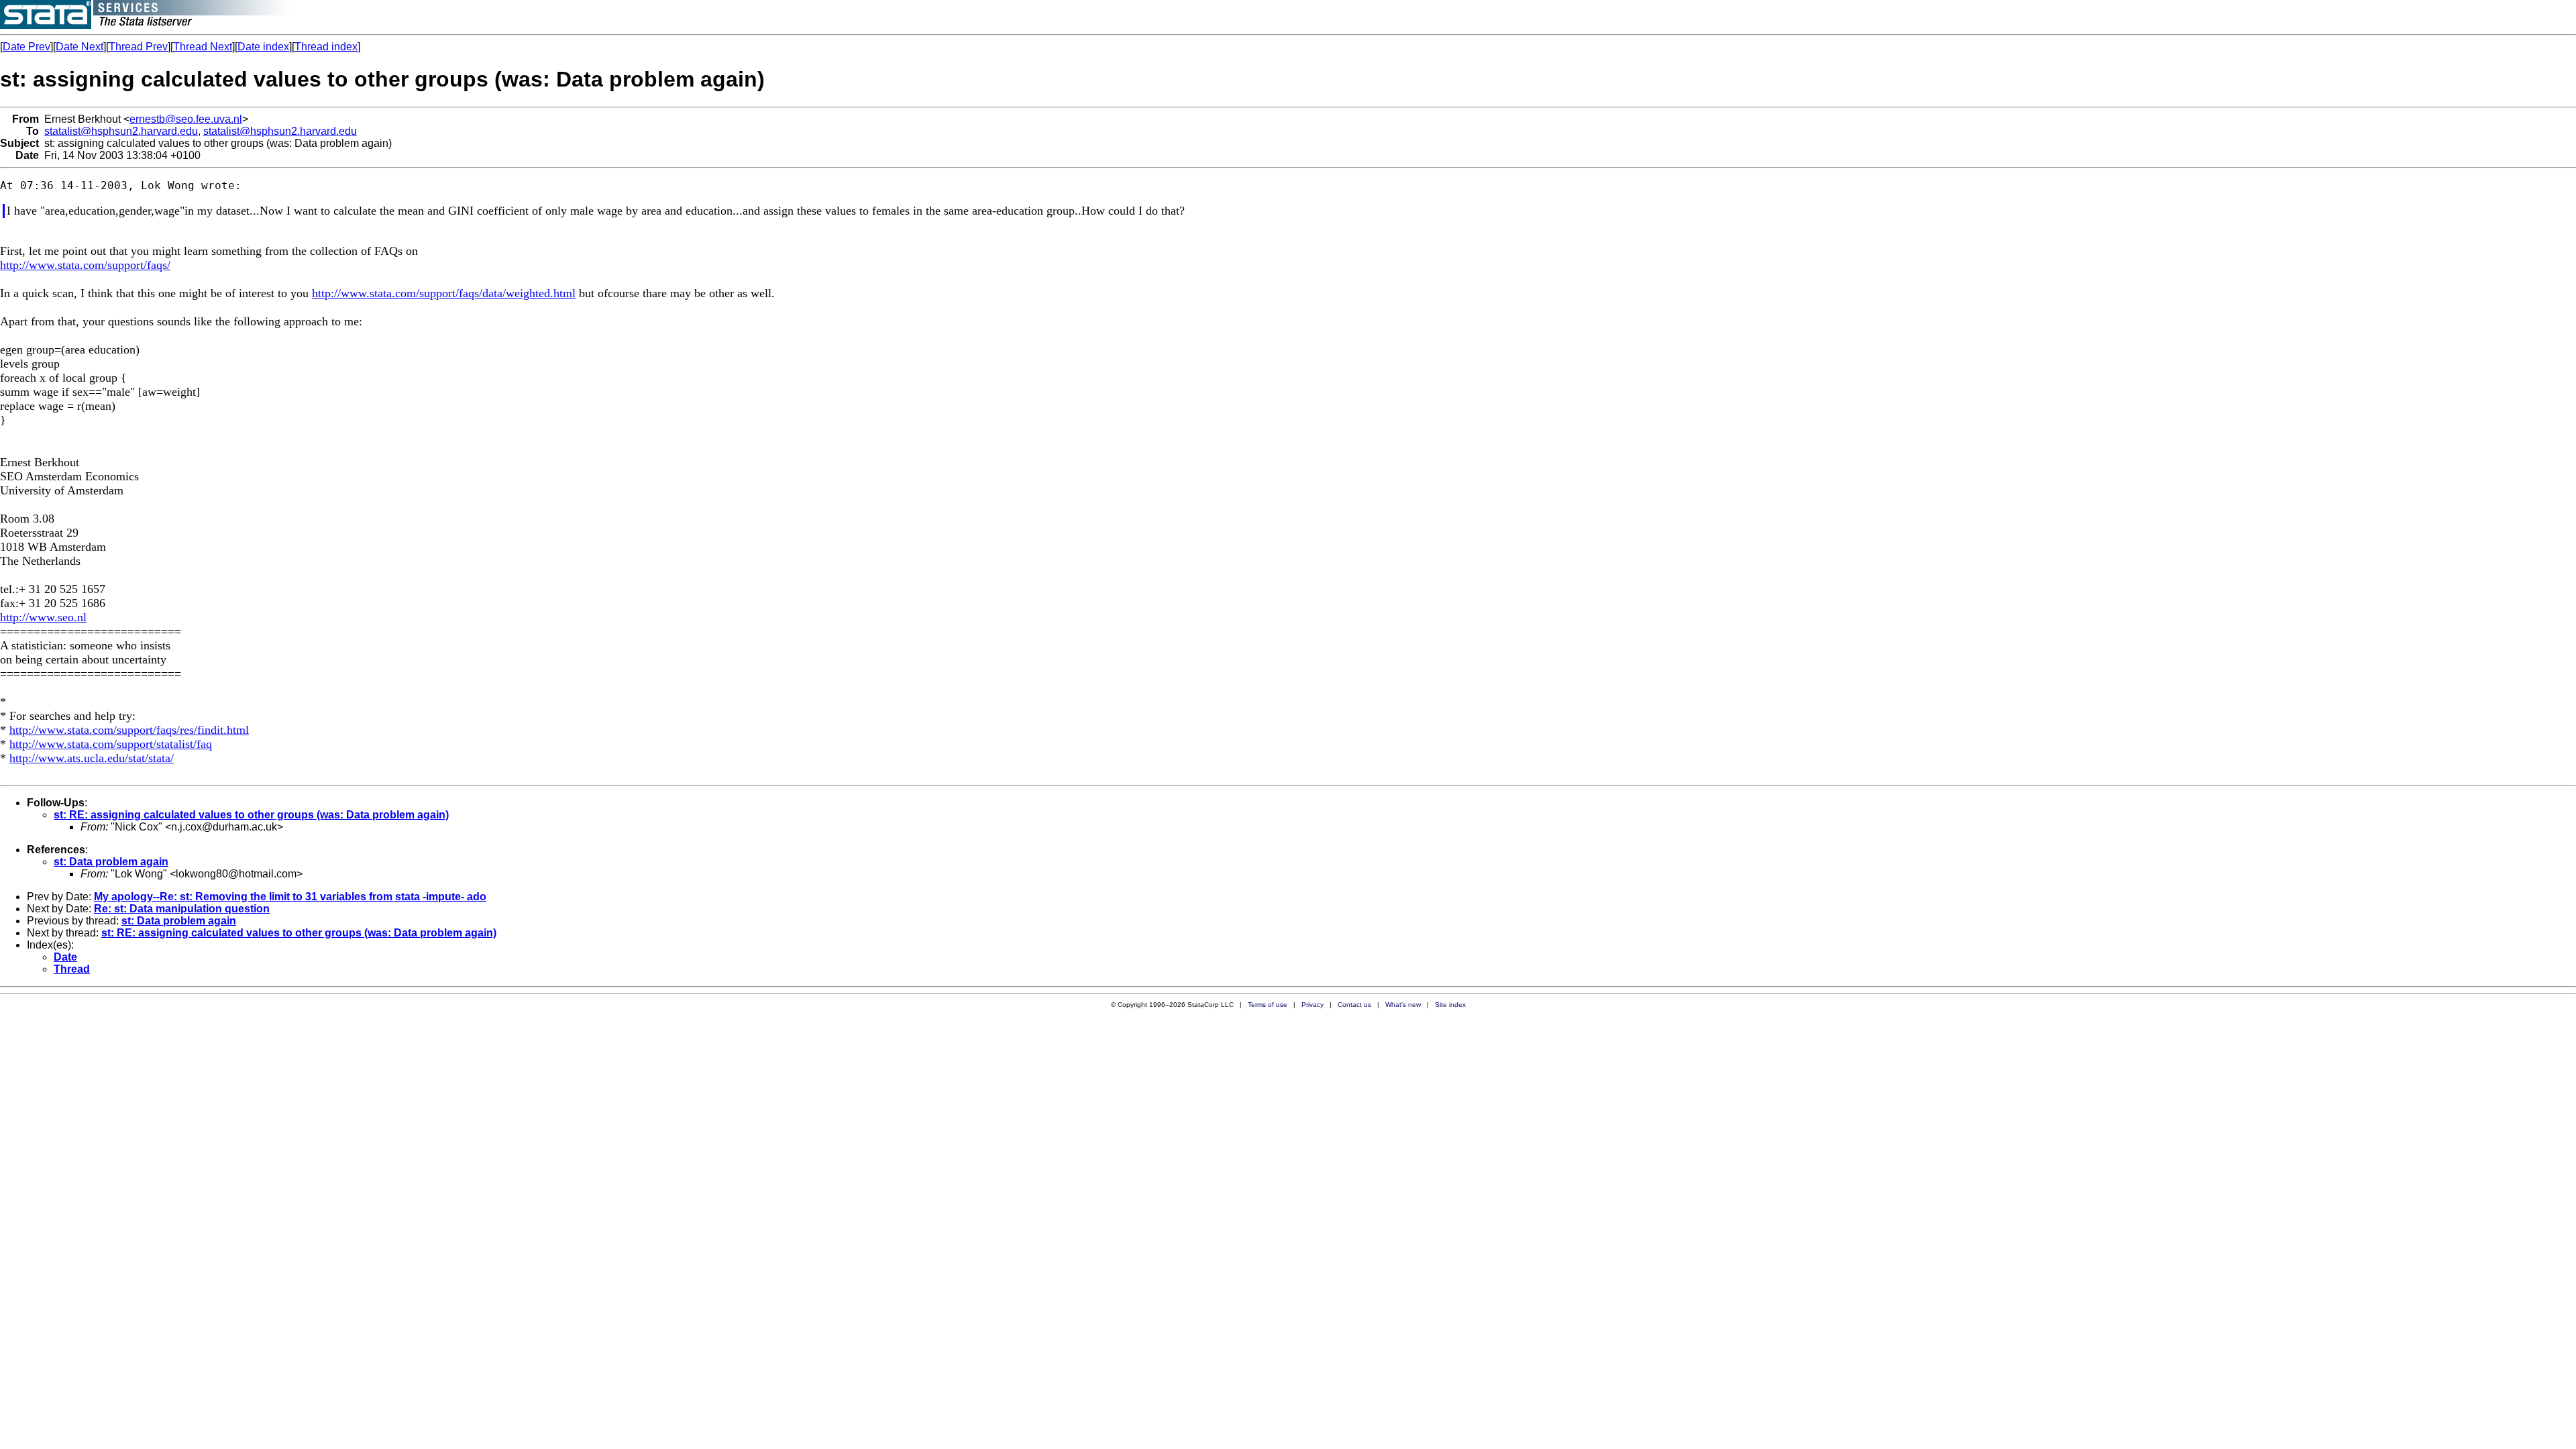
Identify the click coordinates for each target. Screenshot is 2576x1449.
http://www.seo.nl (43, 617)
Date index (263, 47)
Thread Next (203, 47)
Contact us (1354, 1005)
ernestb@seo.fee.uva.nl (186, 119)
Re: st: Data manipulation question (182, 909)
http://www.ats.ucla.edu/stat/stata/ (92, 758)
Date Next (79, 47)
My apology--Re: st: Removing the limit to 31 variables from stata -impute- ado (290, 897)
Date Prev (26, 47)
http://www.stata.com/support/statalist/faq (111, 744)
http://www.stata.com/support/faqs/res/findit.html (129, 730)
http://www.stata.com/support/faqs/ (85, 265)
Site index (1450, 1005)
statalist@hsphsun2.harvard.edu (121, 131)
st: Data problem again (111, 862)
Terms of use (1268, 1005)
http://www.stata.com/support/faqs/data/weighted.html (444, 293)
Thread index (326, 47)
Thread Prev (138, 47)
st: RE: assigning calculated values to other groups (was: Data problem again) (251, 815)
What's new (1403, 1005)
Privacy (1312, 1005)
